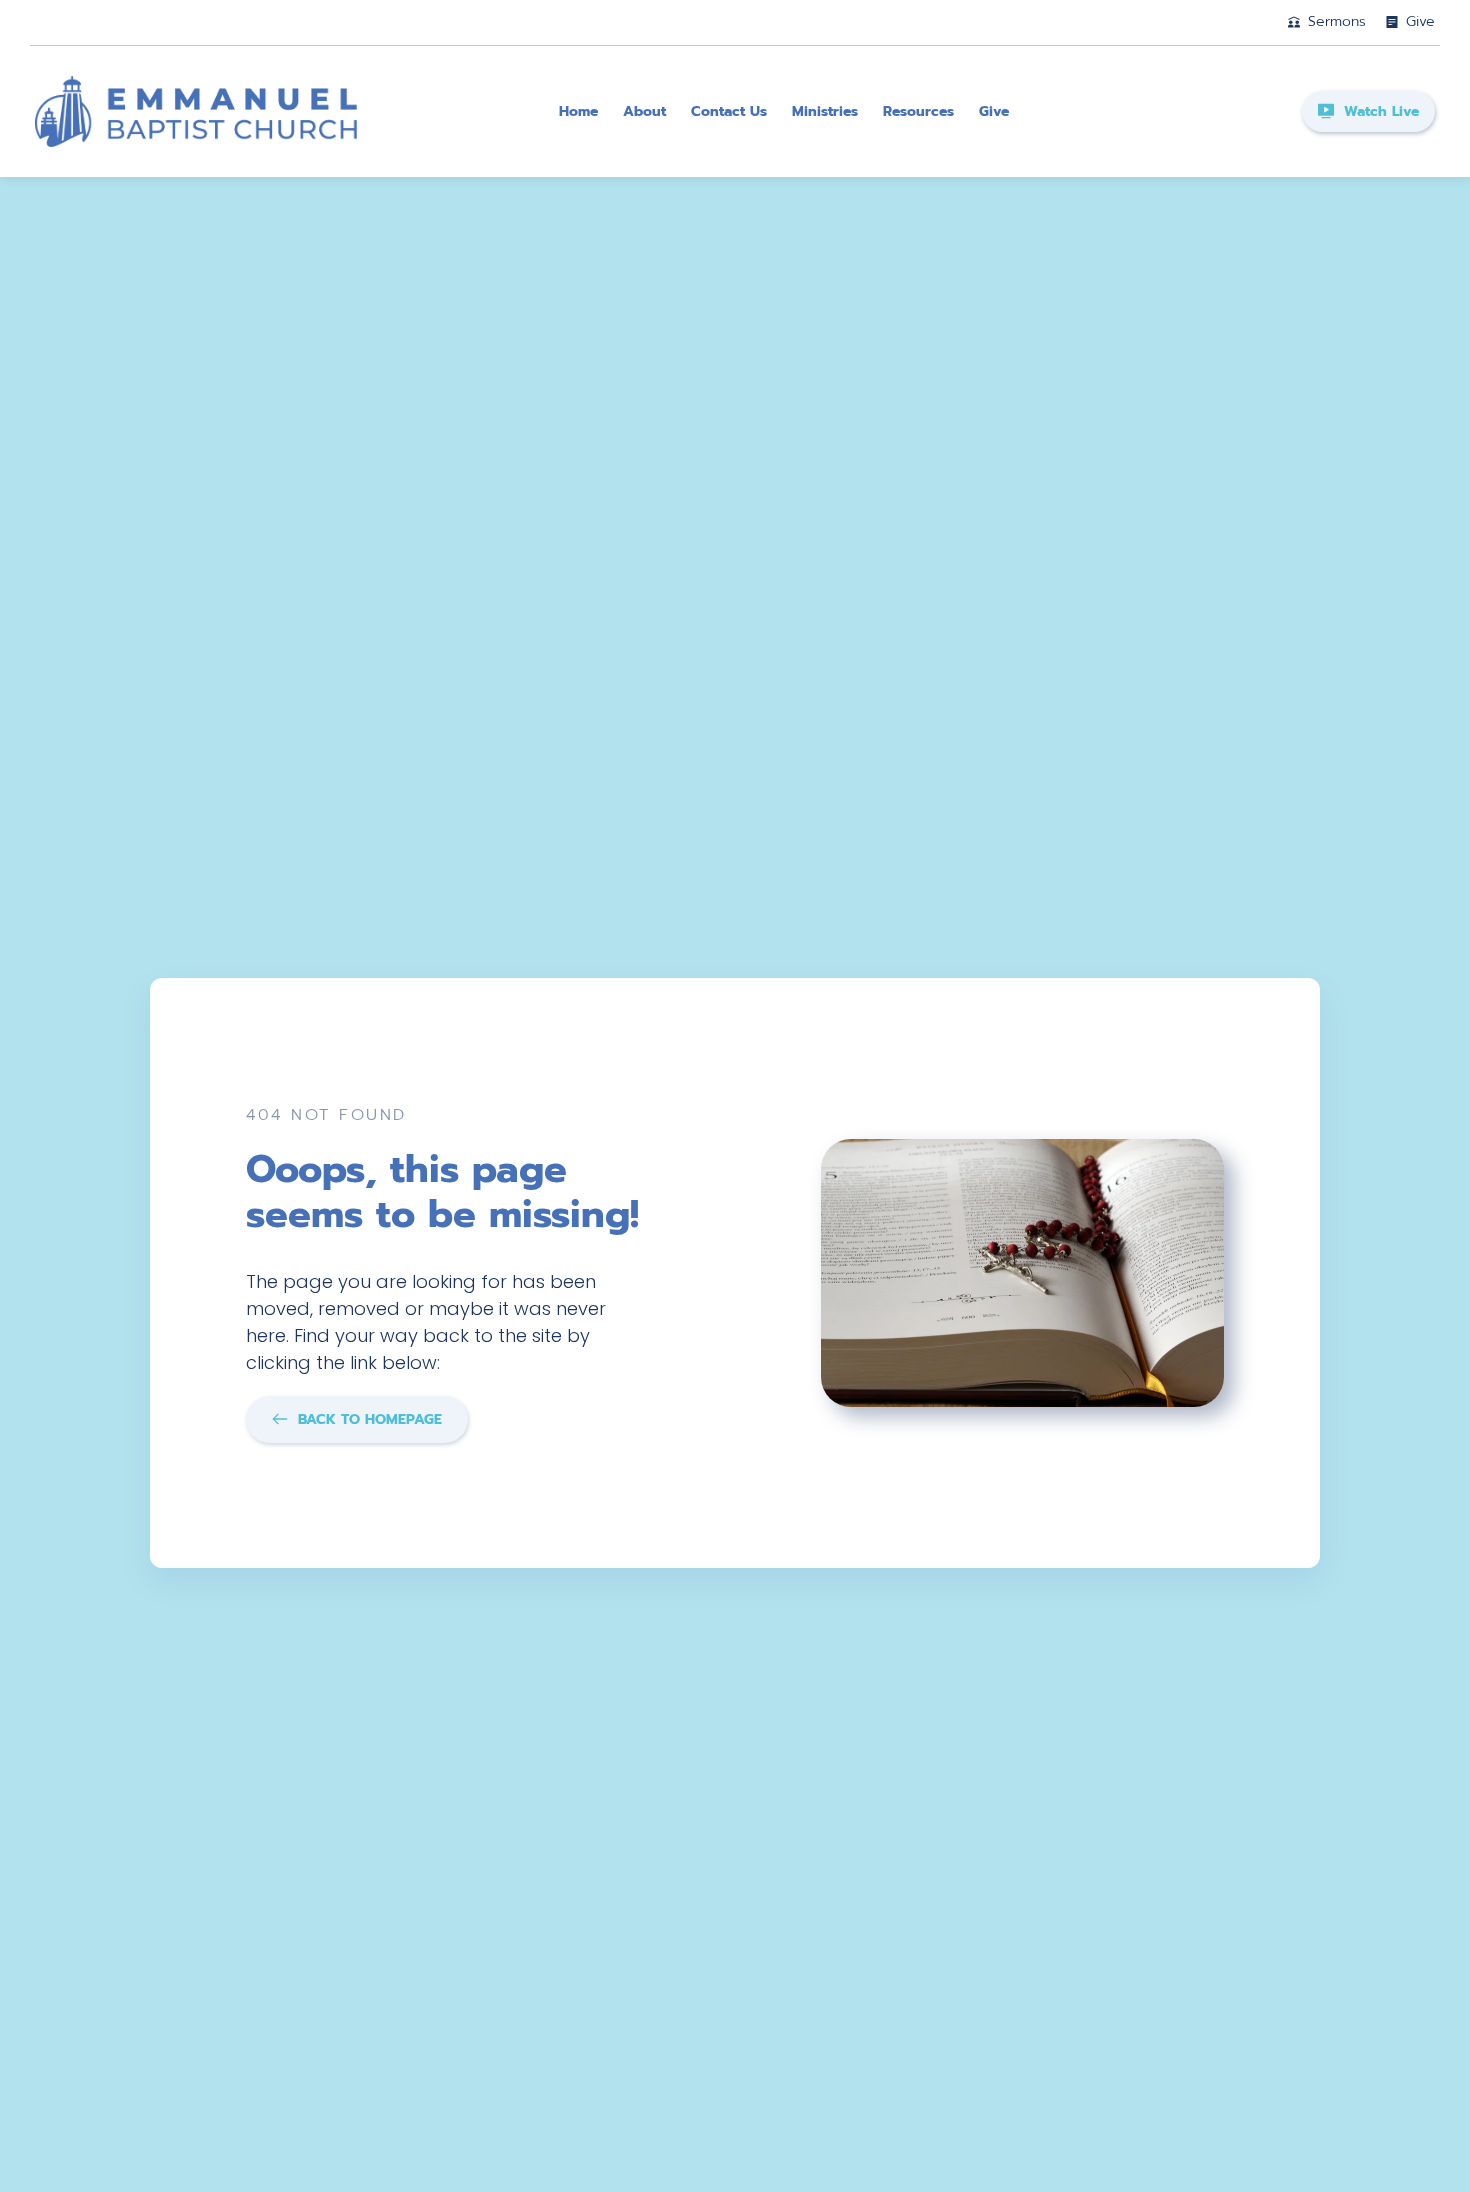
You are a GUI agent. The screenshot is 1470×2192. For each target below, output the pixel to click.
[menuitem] (578, 111)
